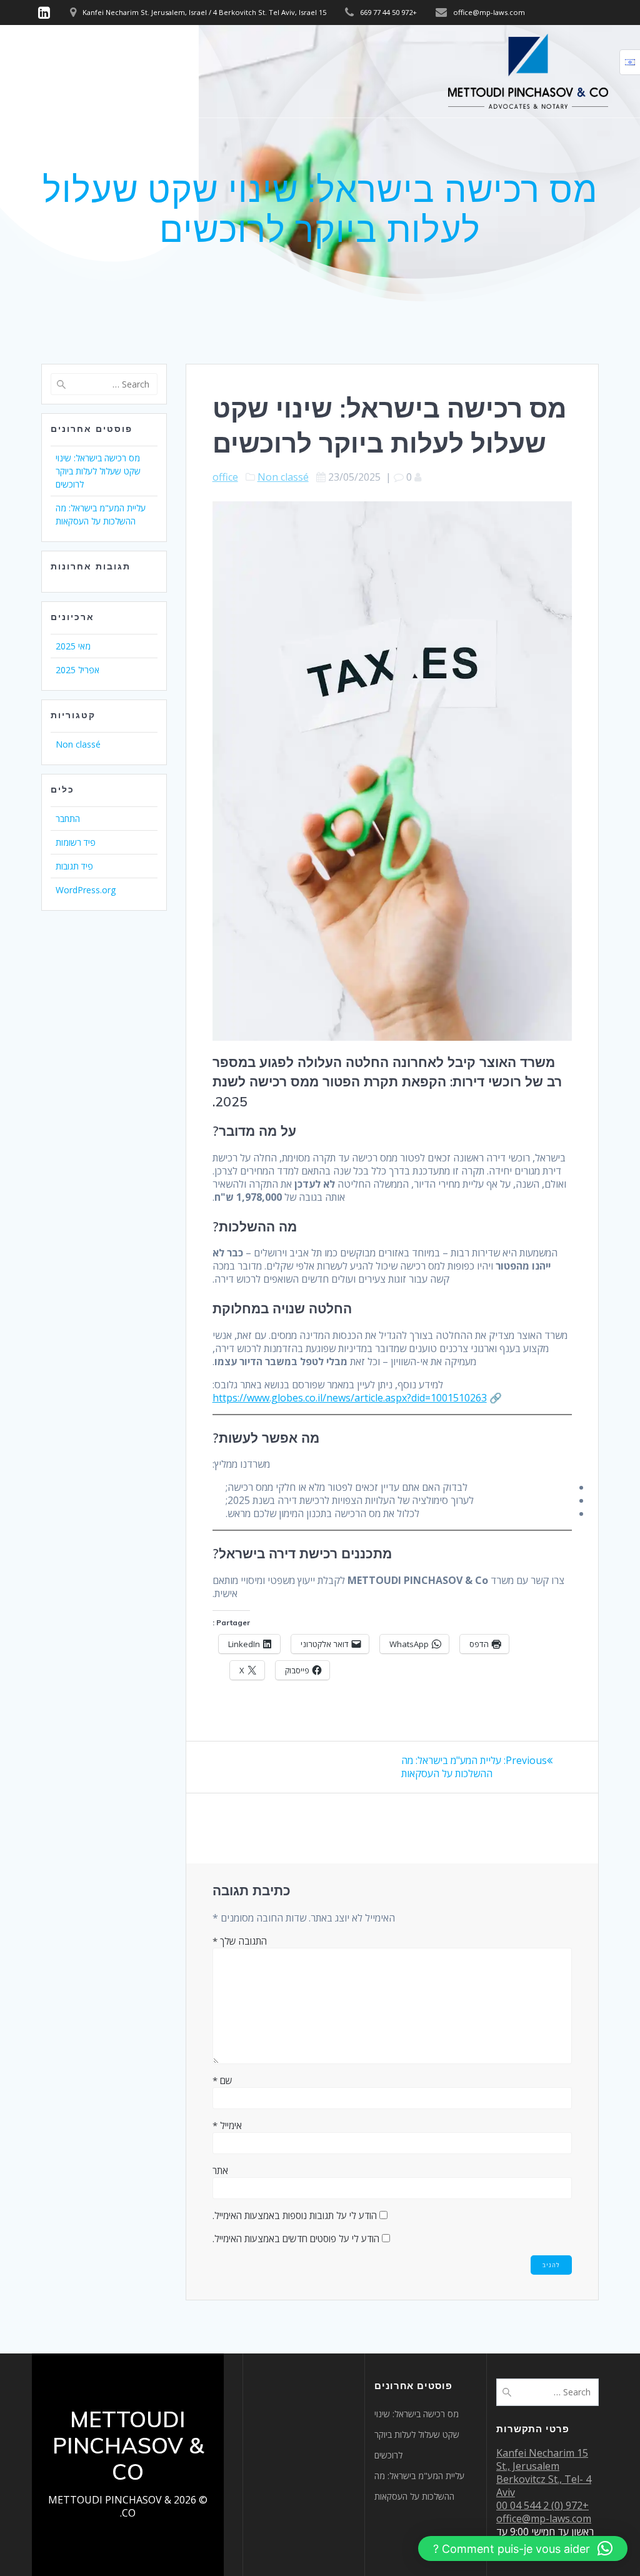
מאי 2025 (73, 646)
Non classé (283, 477)
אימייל (227, 2125)
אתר (220, 2170)
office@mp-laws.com (544, 2518)
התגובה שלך (240, 1941)
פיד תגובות (74, 866)
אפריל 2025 (77, 670)
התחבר (68, 819)
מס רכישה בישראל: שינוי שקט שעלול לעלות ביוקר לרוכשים (98, 471)
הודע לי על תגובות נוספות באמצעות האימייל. (295, 2215)
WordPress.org (86, 890)
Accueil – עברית (69, 70)
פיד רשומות (76, 842)
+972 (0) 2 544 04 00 (542, 2505)
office (225, 477)
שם (222, 2080)
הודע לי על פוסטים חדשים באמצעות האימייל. (296, 2238)
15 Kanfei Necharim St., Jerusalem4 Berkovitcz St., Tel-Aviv (544, 2473)
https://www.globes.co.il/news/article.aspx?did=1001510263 (350, 1398)
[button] (523, 2548)
